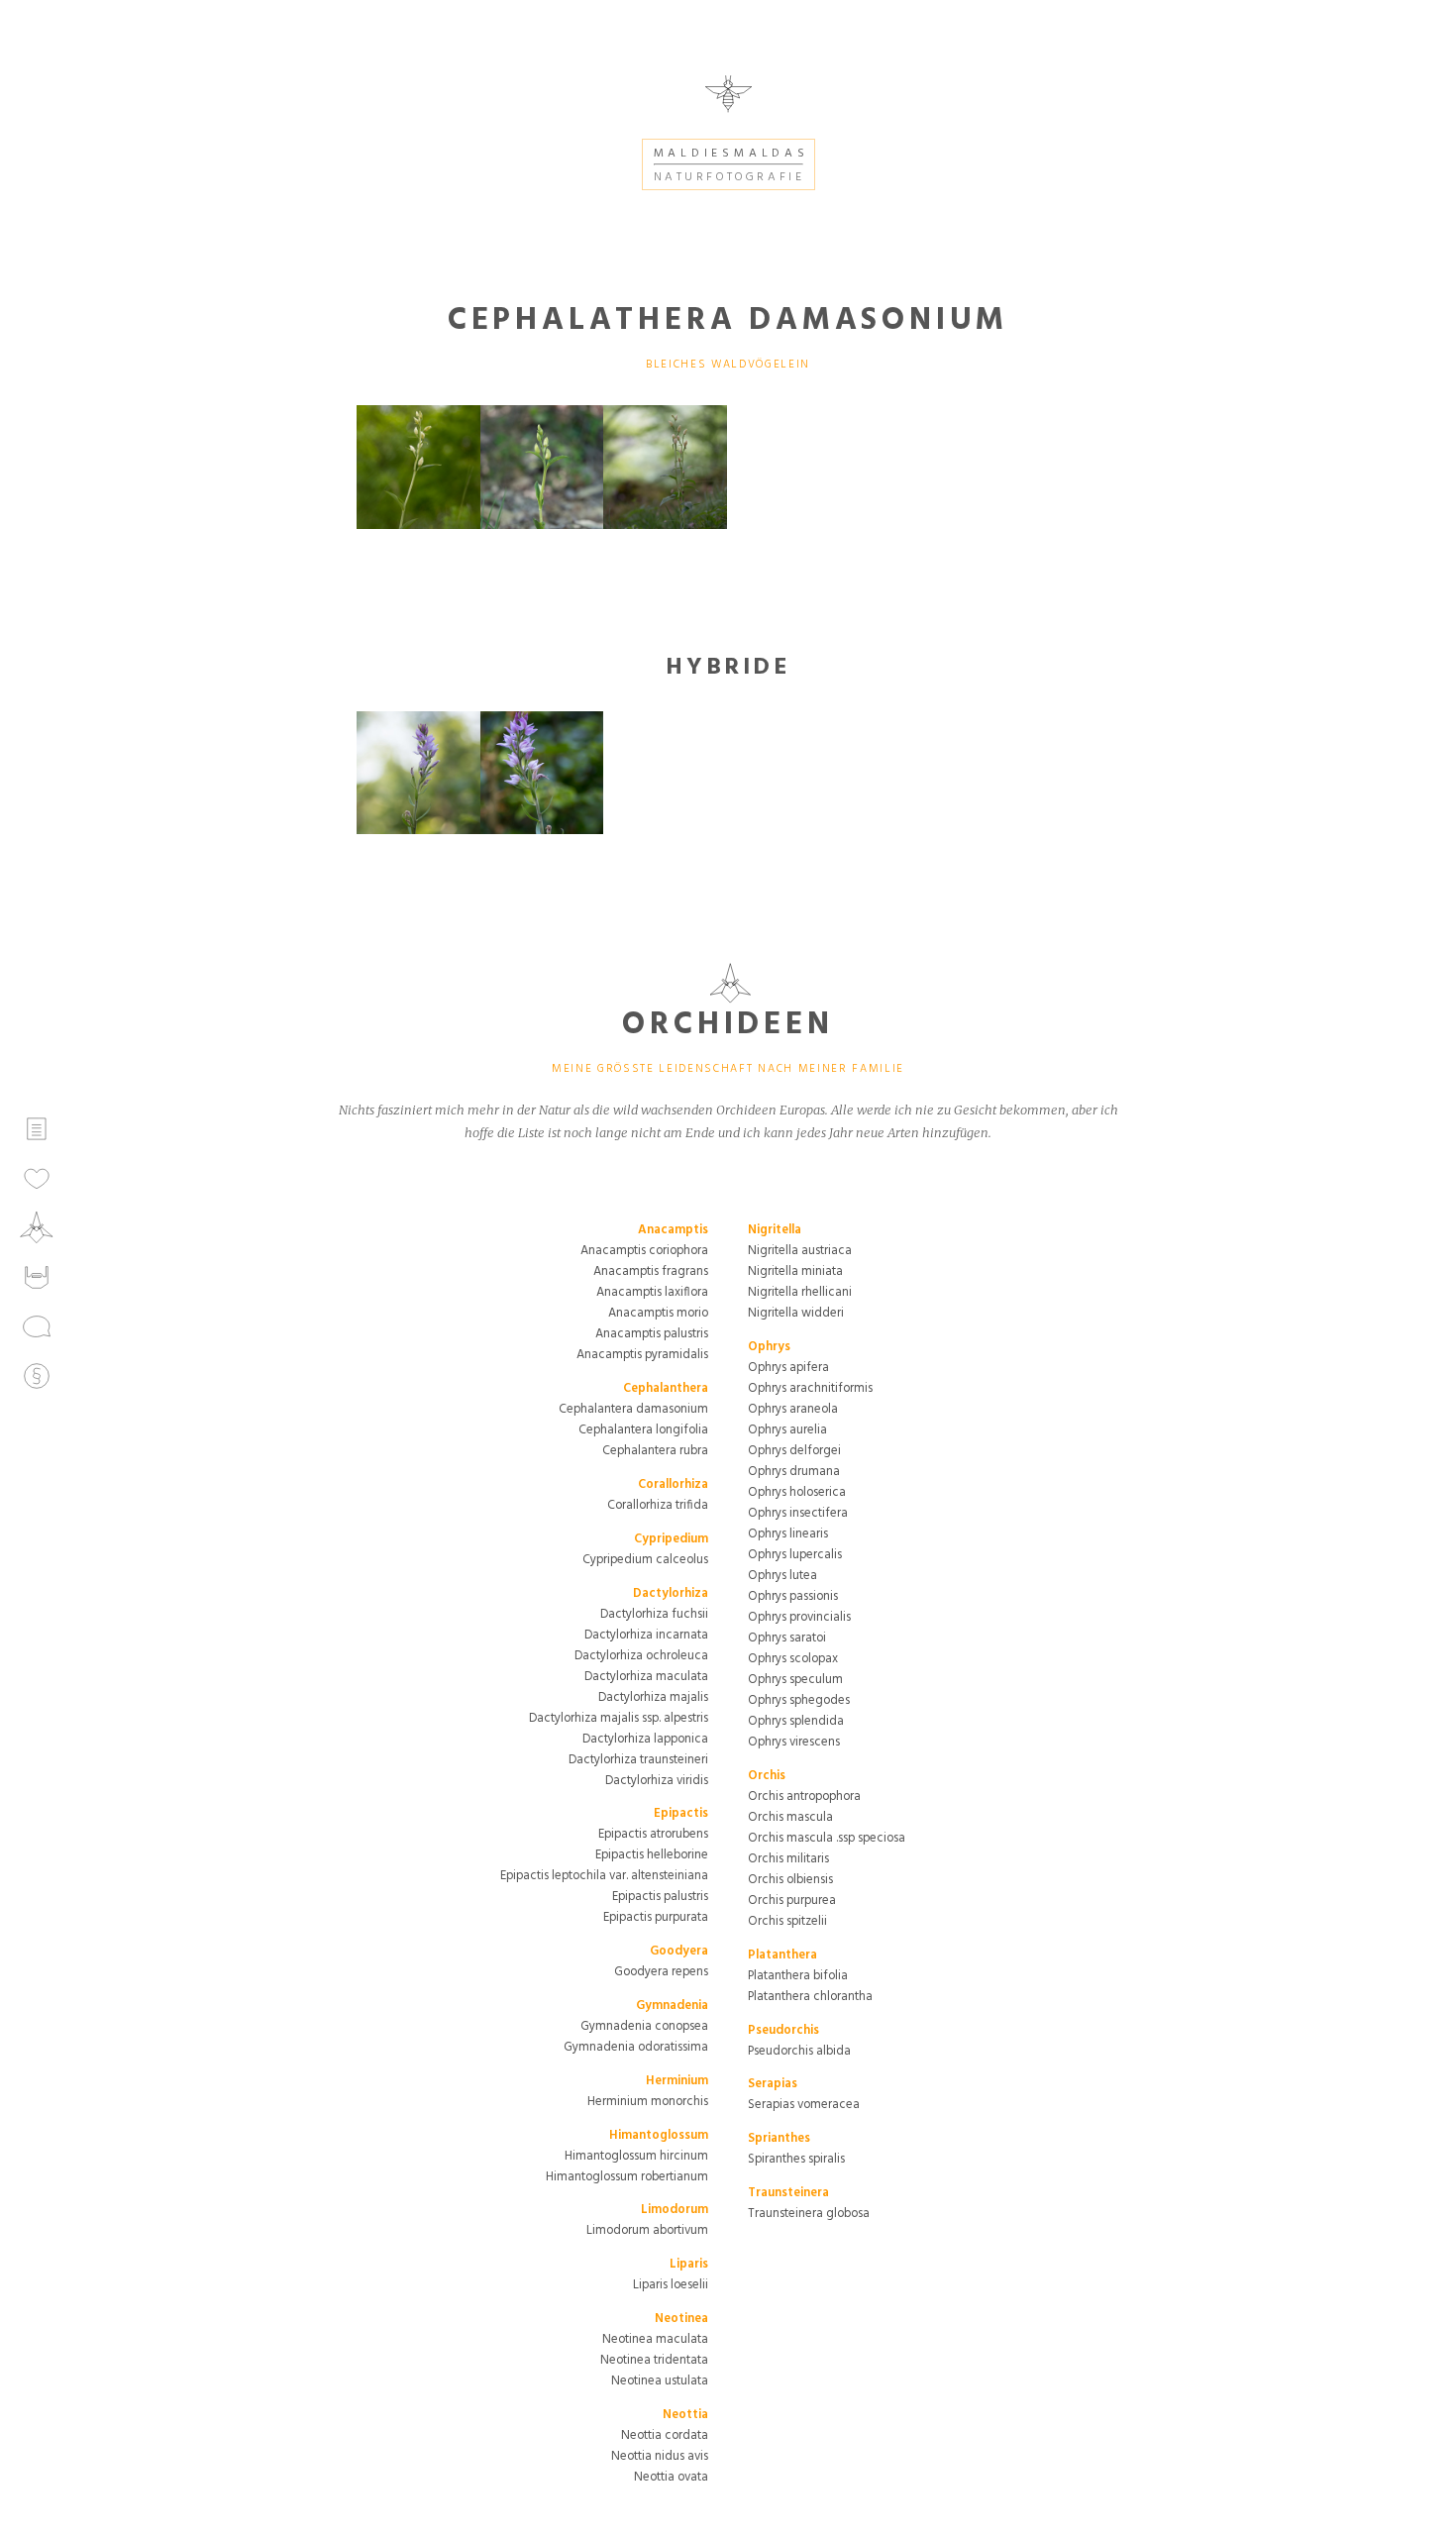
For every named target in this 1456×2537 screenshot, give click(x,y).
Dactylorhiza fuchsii (654, 1614)
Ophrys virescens (794, 1742)
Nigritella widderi (796, 1313)
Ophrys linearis (788, 1534)
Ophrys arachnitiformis (810, 1388)
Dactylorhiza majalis (653, 1697)
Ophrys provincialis (799, 1617)
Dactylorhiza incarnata (646, 1635)
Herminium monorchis (648, 2102)
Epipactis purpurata (656, 1917)
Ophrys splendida (796, 1721)
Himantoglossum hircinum (636, 2156)
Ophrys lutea (782, 1576)
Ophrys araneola (793, 1409)
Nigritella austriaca (800, 1251)
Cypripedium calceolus (645, 1560)
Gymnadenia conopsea (644, 2026)
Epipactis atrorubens (653, 1834)
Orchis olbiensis (790, 1880)
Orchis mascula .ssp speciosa (827, 1838)
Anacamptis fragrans (651, 1271)
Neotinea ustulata (660, 2381)
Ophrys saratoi (787, 1638)
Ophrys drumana (794, 1472)
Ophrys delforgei (794, 1451)
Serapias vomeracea (804, 2105)
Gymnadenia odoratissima (636, 2047)
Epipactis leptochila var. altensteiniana (604, 1876)
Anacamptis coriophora (644, 1251)
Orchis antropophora (804, 1797)
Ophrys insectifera (798, 1513)
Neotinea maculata (655, 2339)
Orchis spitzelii (787, 1921)
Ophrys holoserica (797, 1492)
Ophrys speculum (795, 1680)
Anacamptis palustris (652, 1334)
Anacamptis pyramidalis (642, 1355)
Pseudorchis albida (799, 2051)
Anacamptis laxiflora (652, 1292)
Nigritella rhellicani (800, 1292)
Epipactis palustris (660, 1897)
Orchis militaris (788, 1859)
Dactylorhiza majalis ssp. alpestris (619, 1718)
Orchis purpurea (792, 1901)
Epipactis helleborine (652, 1855)
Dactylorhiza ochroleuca (641, 1656)
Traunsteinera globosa (809, 2214)
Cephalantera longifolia (643, 1430)
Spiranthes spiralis (796, 2159)
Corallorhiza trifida (658, 1505)
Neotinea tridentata (654, 2360)
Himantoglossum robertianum (627, 2177)
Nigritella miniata (795, 1271)
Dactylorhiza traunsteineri (638, 1760)
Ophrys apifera (788, 1368)
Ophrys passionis (793, 1596)
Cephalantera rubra (655, 1451)
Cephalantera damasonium (633, 1409)
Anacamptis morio (658, 1313)
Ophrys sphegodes (799, 1700)
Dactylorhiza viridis (657, 1781)
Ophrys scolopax (793, 1659)
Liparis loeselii (671, 2285)
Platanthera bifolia (798, 1976)
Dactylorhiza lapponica (645, 1739)
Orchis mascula (790, 1817)
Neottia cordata (665, 2435)
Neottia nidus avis (660, 2456)
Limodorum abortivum (647, 2230)
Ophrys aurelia (787, 1430)
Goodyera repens (661, 1972)
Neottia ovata (671, 2477)
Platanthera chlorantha (810, 1997)
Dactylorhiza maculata (646, 1677)
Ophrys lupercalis (795, 1555)
